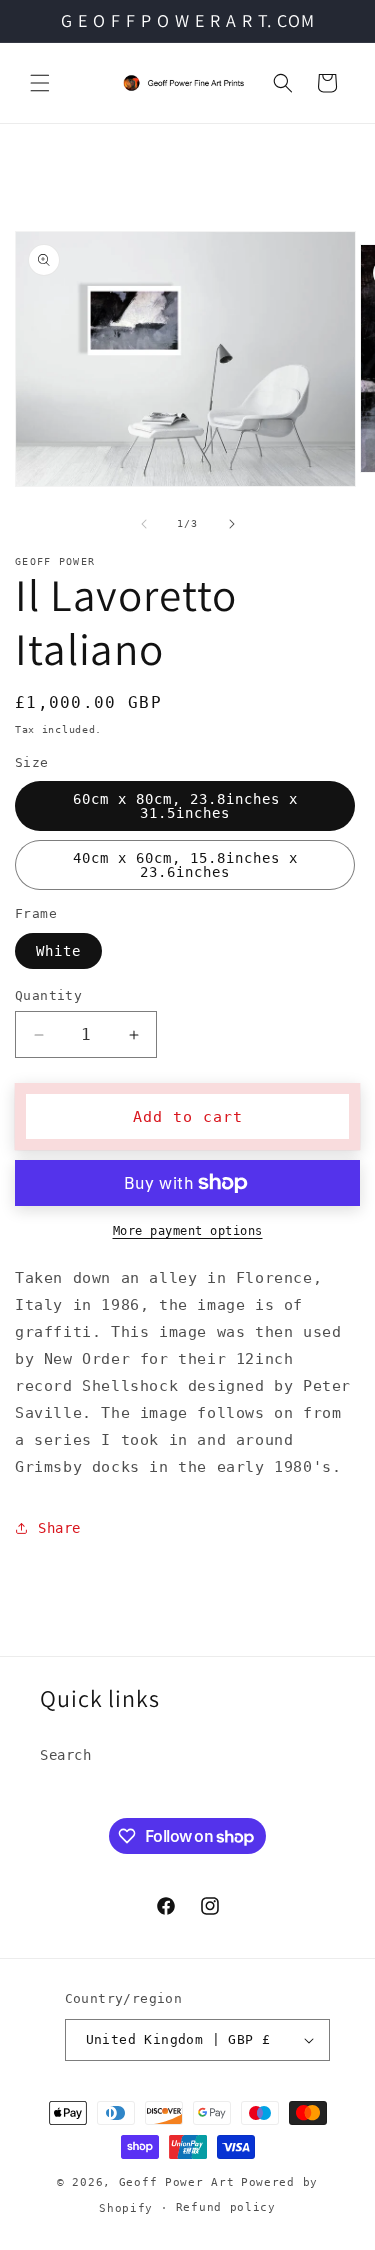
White (58, 951)
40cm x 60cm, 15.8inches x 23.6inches (185, 865)
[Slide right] (232, 524)
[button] (40, 83)
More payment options (188, 1231)
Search (66, 1755)
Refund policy (226, 2207)
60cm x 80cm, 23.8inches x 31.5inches (185, 806)
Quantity (48, 995)
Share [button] (59, 1528)
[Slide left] (144, 524)
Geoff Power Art (177, 2182)
